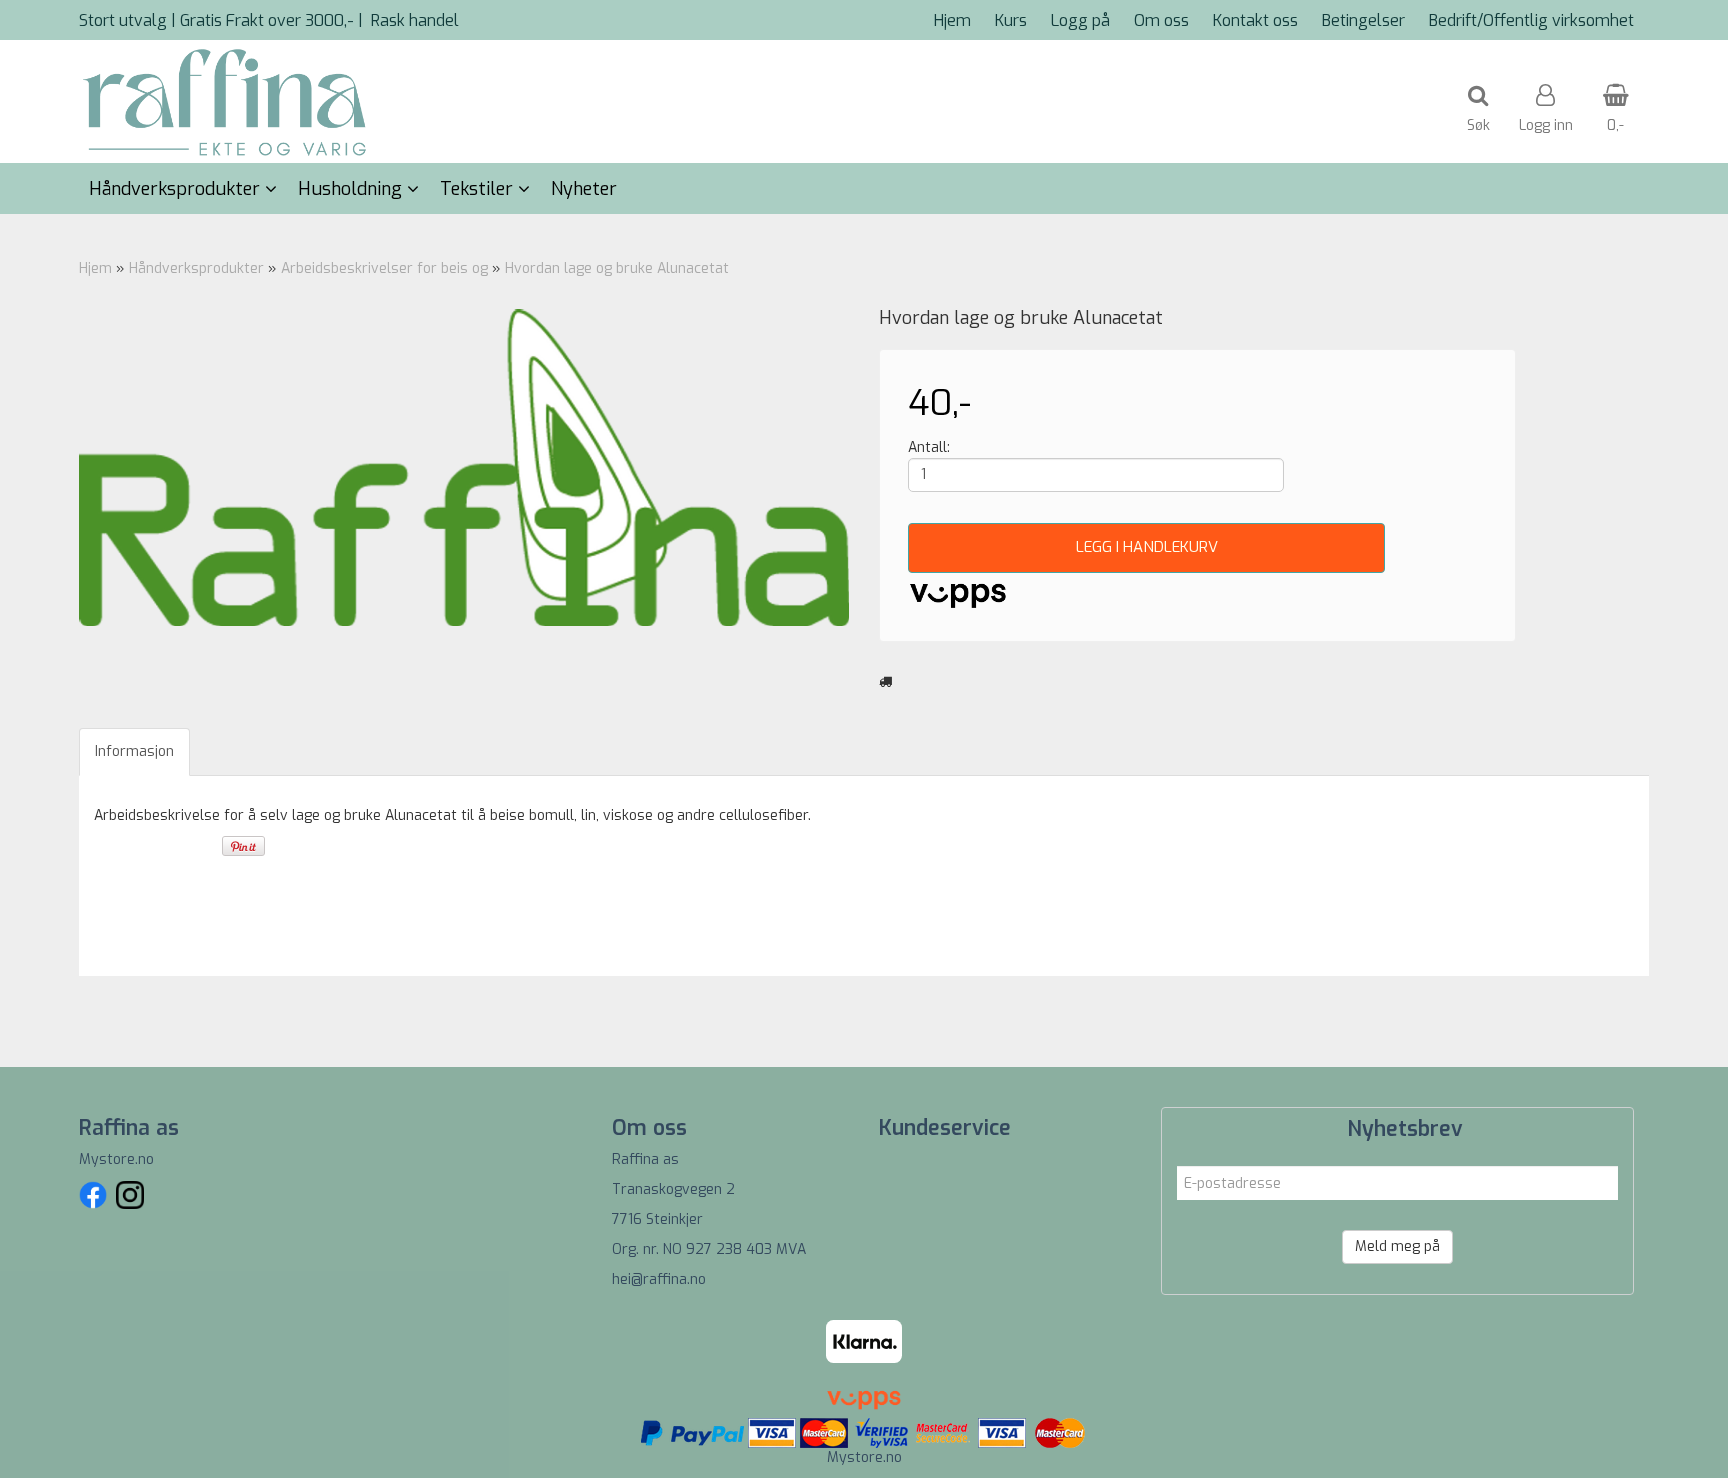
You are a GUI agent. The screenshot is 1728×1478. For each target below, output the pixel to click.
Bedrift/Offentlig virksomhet (1531, 20)
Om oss (1161, 20)
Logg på (1080, 20)
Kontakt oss (1255, 20)
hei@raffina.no (659, 1279)
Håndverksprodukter (196, 268)
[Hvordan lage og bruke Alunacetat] (464, 468)
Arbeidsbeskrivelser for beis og (386, 268)
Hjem (952, 20)
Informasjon (134, 751)
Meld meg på (1397, 1246)
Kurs (1011, 20)
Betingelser (1363, 20)
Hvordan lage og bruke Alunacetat (617, 268)
